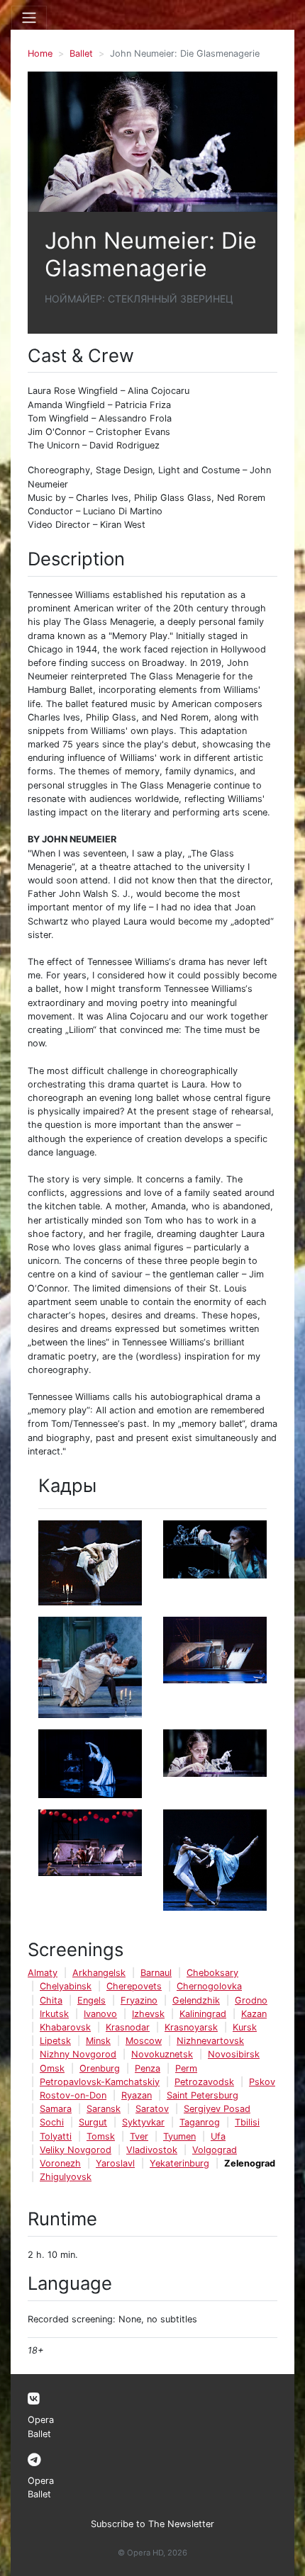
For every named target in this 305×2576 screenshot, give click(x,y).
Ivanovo (100, 2014)
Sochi (52, 2122)
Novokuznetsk (162, 2054)
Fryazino (139, 2000)
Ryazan (137, 2095)
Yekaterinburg (179, 2163)
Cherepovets (134, 1986)
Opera (41, 2420)
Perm (186, 2068)
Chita (51, 2000)
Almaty (43, 1973)
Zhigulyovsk (66, 2177)
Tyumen (179, 2136)
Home (40, 53)
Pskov (262, 2082)
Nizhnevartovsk (210, 2041)
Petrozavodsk (204, 2082)
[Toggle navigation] (29, 18)
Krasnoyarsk (191, 2027)
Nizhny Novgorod (78, 2054)
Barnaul (156, 1973)
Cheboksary (212, 1973)
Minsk (98, 2041)
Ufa (218, 2136)
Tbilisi (247, 2122)
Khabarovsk (65, 2027)
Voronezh (60, 2163)
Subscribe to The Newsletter (152, 2524)
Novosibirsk (234, 2054)
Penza (148, 2068)
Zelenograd (250, 2163)
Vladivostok (152, 2150)
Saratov (152, 2109)
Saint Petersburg (203, 2095)
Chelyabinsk (66, 1986)
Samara (56, 2109)
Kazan (254, 2014)
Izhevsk (148, 2014)
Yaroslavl (115, 2163)
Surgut (93, 2122)
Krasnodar (128, 2027)
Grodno (251, 2000)
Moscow (144, 2041)
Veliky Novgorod (76, 2150)
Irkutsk (54, 2014)
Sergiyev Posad (217, 2109)
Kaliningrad (203, 2014)
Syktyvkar (143, 2122)
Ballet (81, 53)
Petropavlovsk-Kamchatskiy (100, 2082)
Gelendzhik (196, 2000)
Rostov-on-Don (73, 2095)
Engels (91, 2000)
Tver (139, 2136)
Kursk (245, 2027)
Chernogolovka (209, 1986)
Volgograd (215, 2150)
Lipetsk (55, 2041)
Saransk (104, 2109)
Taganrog (200, 2122)
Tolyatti (56, 2136)
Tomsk (101, 2136)
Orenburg (100, 2068)
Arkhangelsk (99, 1973)
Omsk (52, 2068)
